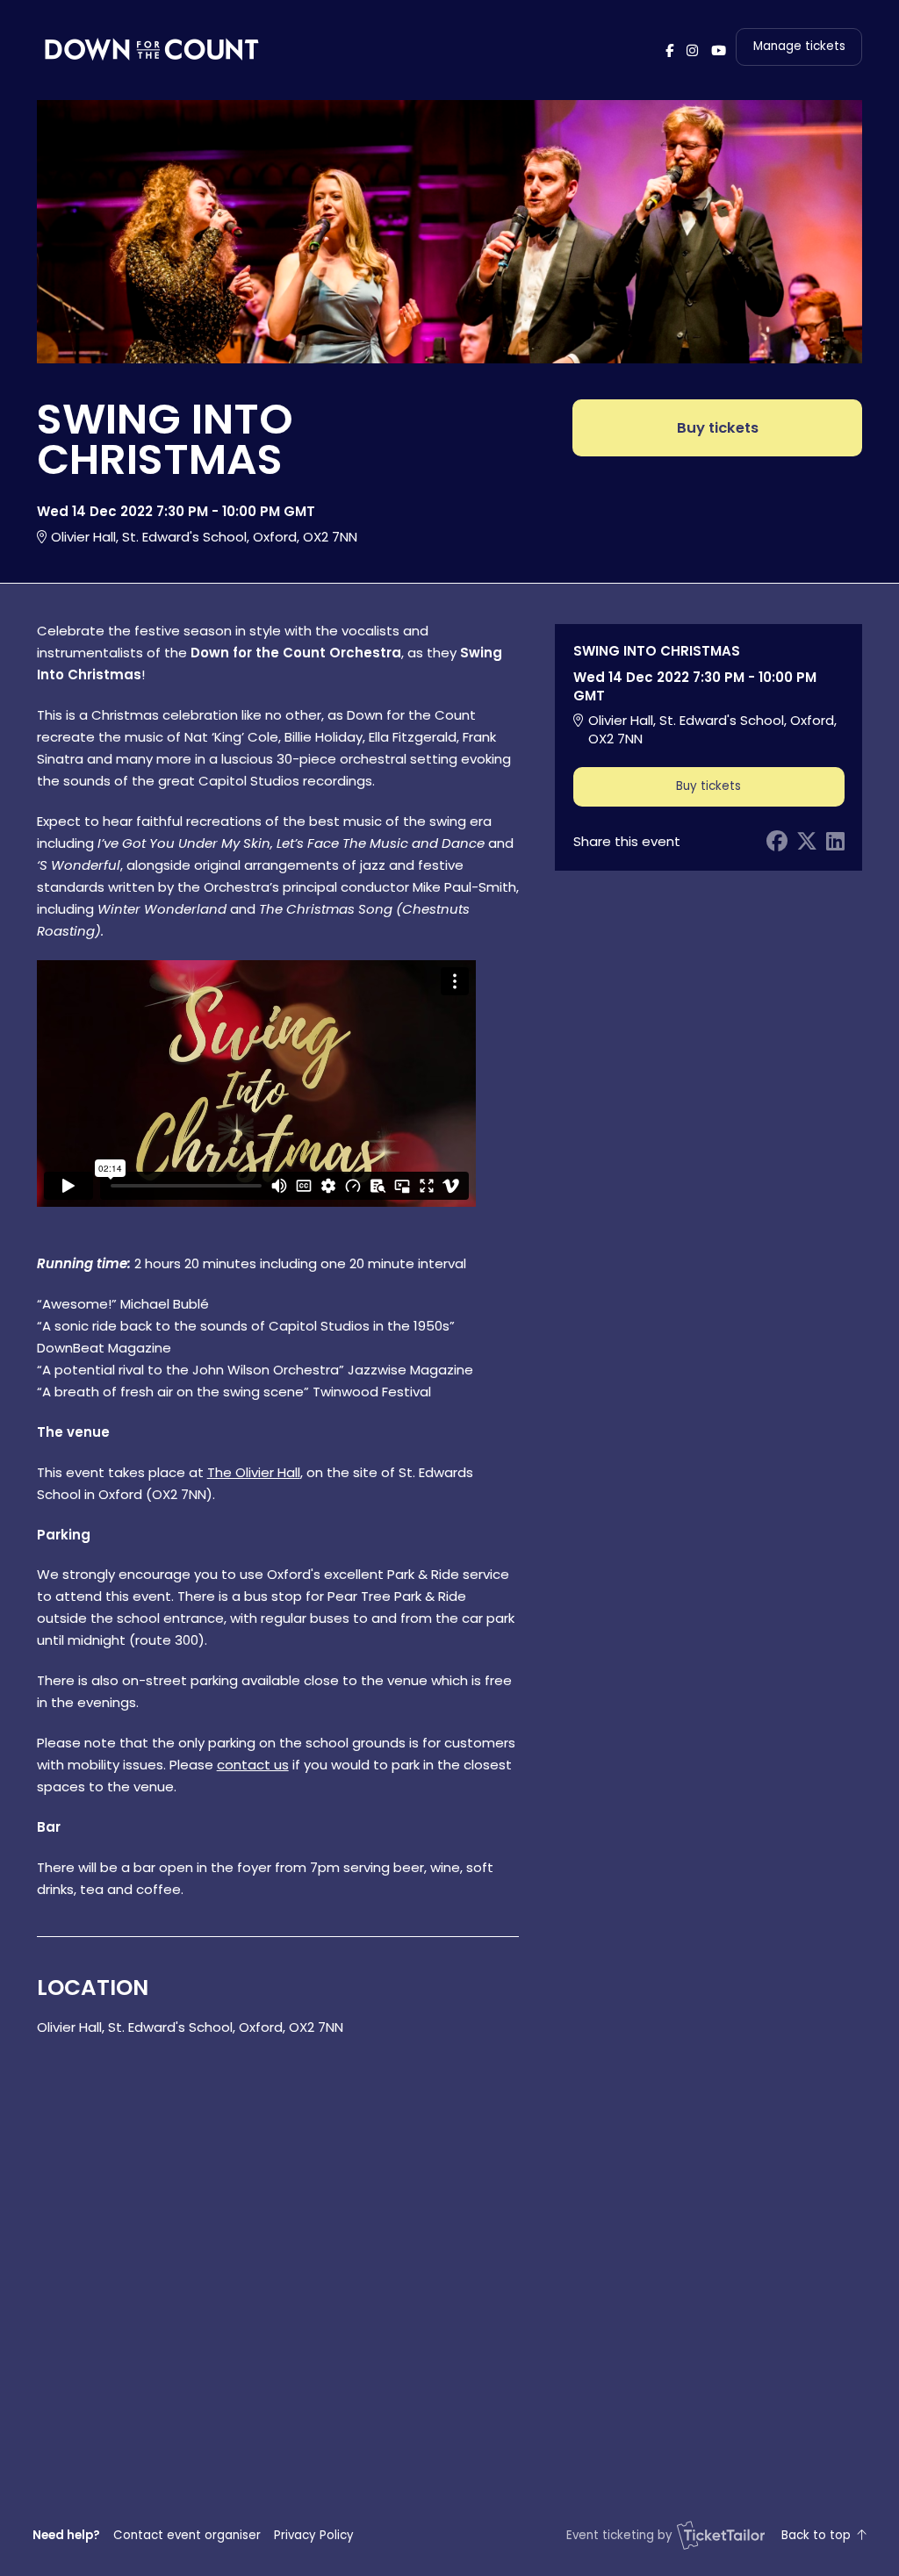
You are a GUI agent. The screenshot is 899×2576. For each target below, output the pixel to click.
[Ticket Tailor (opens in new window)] (721, 2535)
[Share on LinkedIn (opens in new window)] (835, 841)
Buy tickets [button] (718, 428)
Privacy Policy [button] (314, 2535)
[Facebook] (669, 50)
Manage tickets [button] (799, 46)
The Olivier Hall (254, 1472)
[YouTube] (719, 50)
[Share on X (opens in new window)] (807, 841)
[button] (187, 2535)
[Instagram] (692, 50)
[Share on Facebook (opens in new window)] (777, 841)
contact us (253, 1765)
